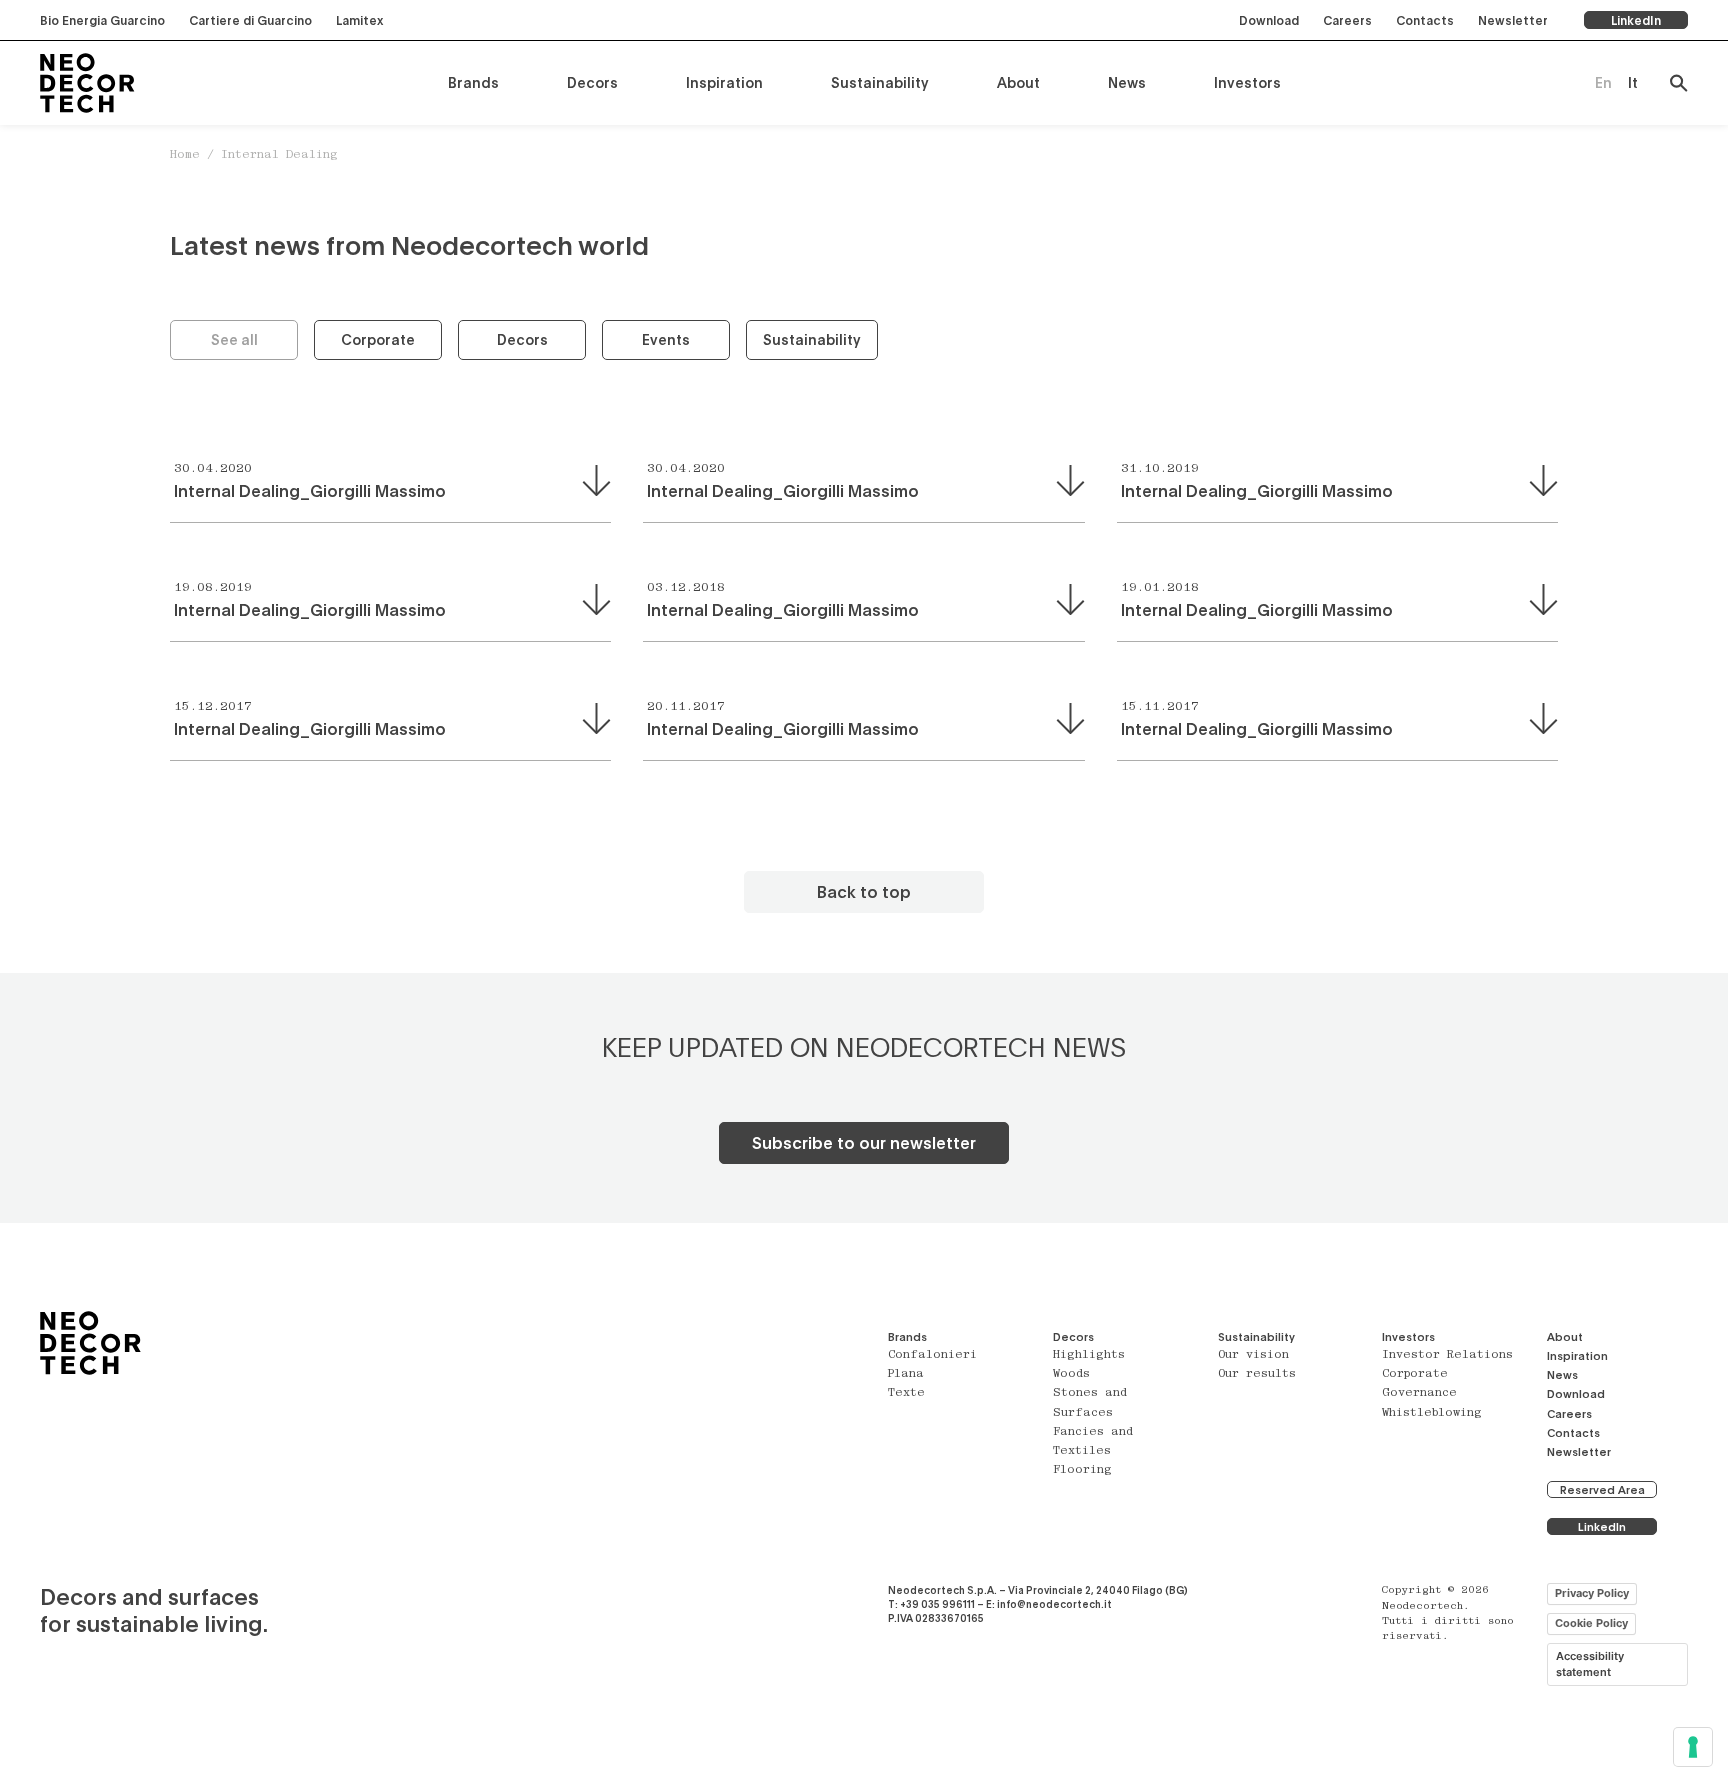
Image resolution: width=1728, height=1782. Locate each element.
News (1127, 82)
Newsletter (1513, 20)
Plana (906, 1374)
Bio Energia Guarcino (102, 20)
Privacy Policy (1592, 1593)
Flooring (1082, 1470)
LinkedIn (1636, 20)
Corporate (378, 339)
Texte (906, 1393)
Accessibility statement (1590, 1664)
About (1018, 82)
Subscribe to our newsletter (864, 1142)
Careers (1347, 20)
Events (666, 339)
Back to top (864, 891)
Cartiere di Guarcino (250, 20)
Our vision (1253, 1355)
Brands (473, 82)
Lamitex (359, 20)
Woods (1071, 1374)
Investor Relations (1447, 1355)
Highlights (1089, 1355)
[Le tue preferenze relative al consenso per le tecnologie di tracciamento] (1693, 1747)
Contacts (1425, 20)
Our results (1257, 1374)
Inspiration (724, 82)
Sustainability (880, 82)
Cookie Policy (1591, 1623)
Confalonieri (932, 1355)
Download (1269, 20)
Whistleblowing (1432, 1413)
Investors (1247, 82)
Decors (592, 82)
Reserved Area (1602, 1489)
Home (185, 155)
